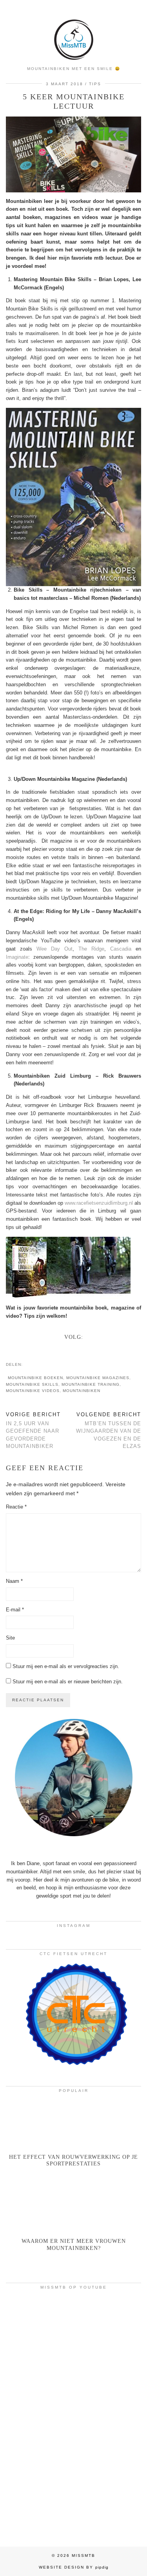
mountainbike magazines (98, 1378)
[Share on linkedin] (42, 1364)
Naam (14, 1581)
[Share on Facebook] (30, 1364)
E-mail (15, 1610)
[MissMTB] (73, 31)
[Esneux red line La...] (73, 2333)
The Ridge (91, 949)
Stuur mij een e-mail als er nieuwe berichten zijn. (68, 1682)
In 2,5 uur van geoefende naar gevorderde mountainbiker (33, 1430)
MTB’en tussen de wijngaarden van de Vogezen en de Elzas (109, 1430)
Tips (95, 84)
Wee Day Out (54, 949)
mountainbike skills (32, 1384)
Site (10, 1638)
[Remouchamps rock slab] (73, 2497)
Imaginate (17, 957)
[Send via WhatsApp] (38, 1364)
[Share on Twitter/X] (34, 1364)
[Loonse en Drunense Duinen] (73, 2415)
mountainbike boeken (35, 1378)
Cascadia (121, 949)
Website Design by (74, 2567)
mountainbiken (82, 1391)
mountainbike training (91, 1384)
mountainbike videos (33, 1391)
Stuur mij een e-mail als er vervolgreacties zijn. (66, 1666)
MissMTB (83, 2555)
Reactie (16, 1507)
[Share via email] (26, 1364)
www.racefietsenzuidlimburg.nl (99, 1203)
